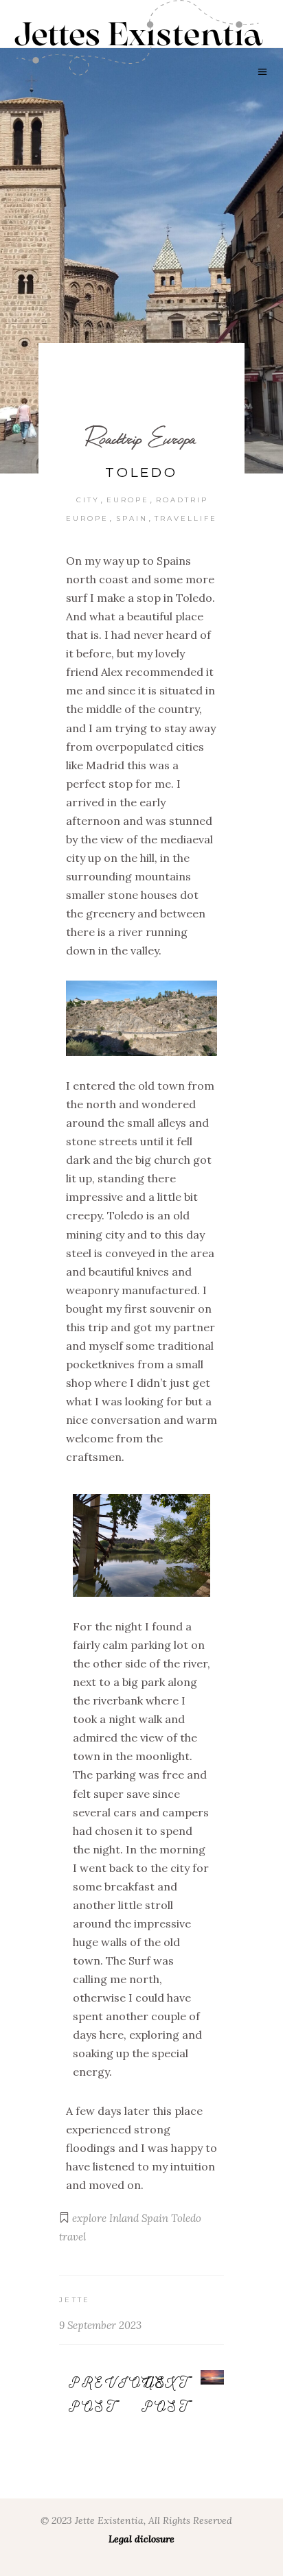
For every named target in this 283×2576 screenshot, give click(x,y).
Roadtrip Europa (141, 438)
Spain (132, 518)
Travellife (186, 518)
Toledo (186, 2218)
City (88, 500)
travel (72, 2237)
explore (89, 2218)
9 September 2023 (100, 2325)
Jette (75, 2300)
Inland (124, 2218)
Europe (128, 500)
